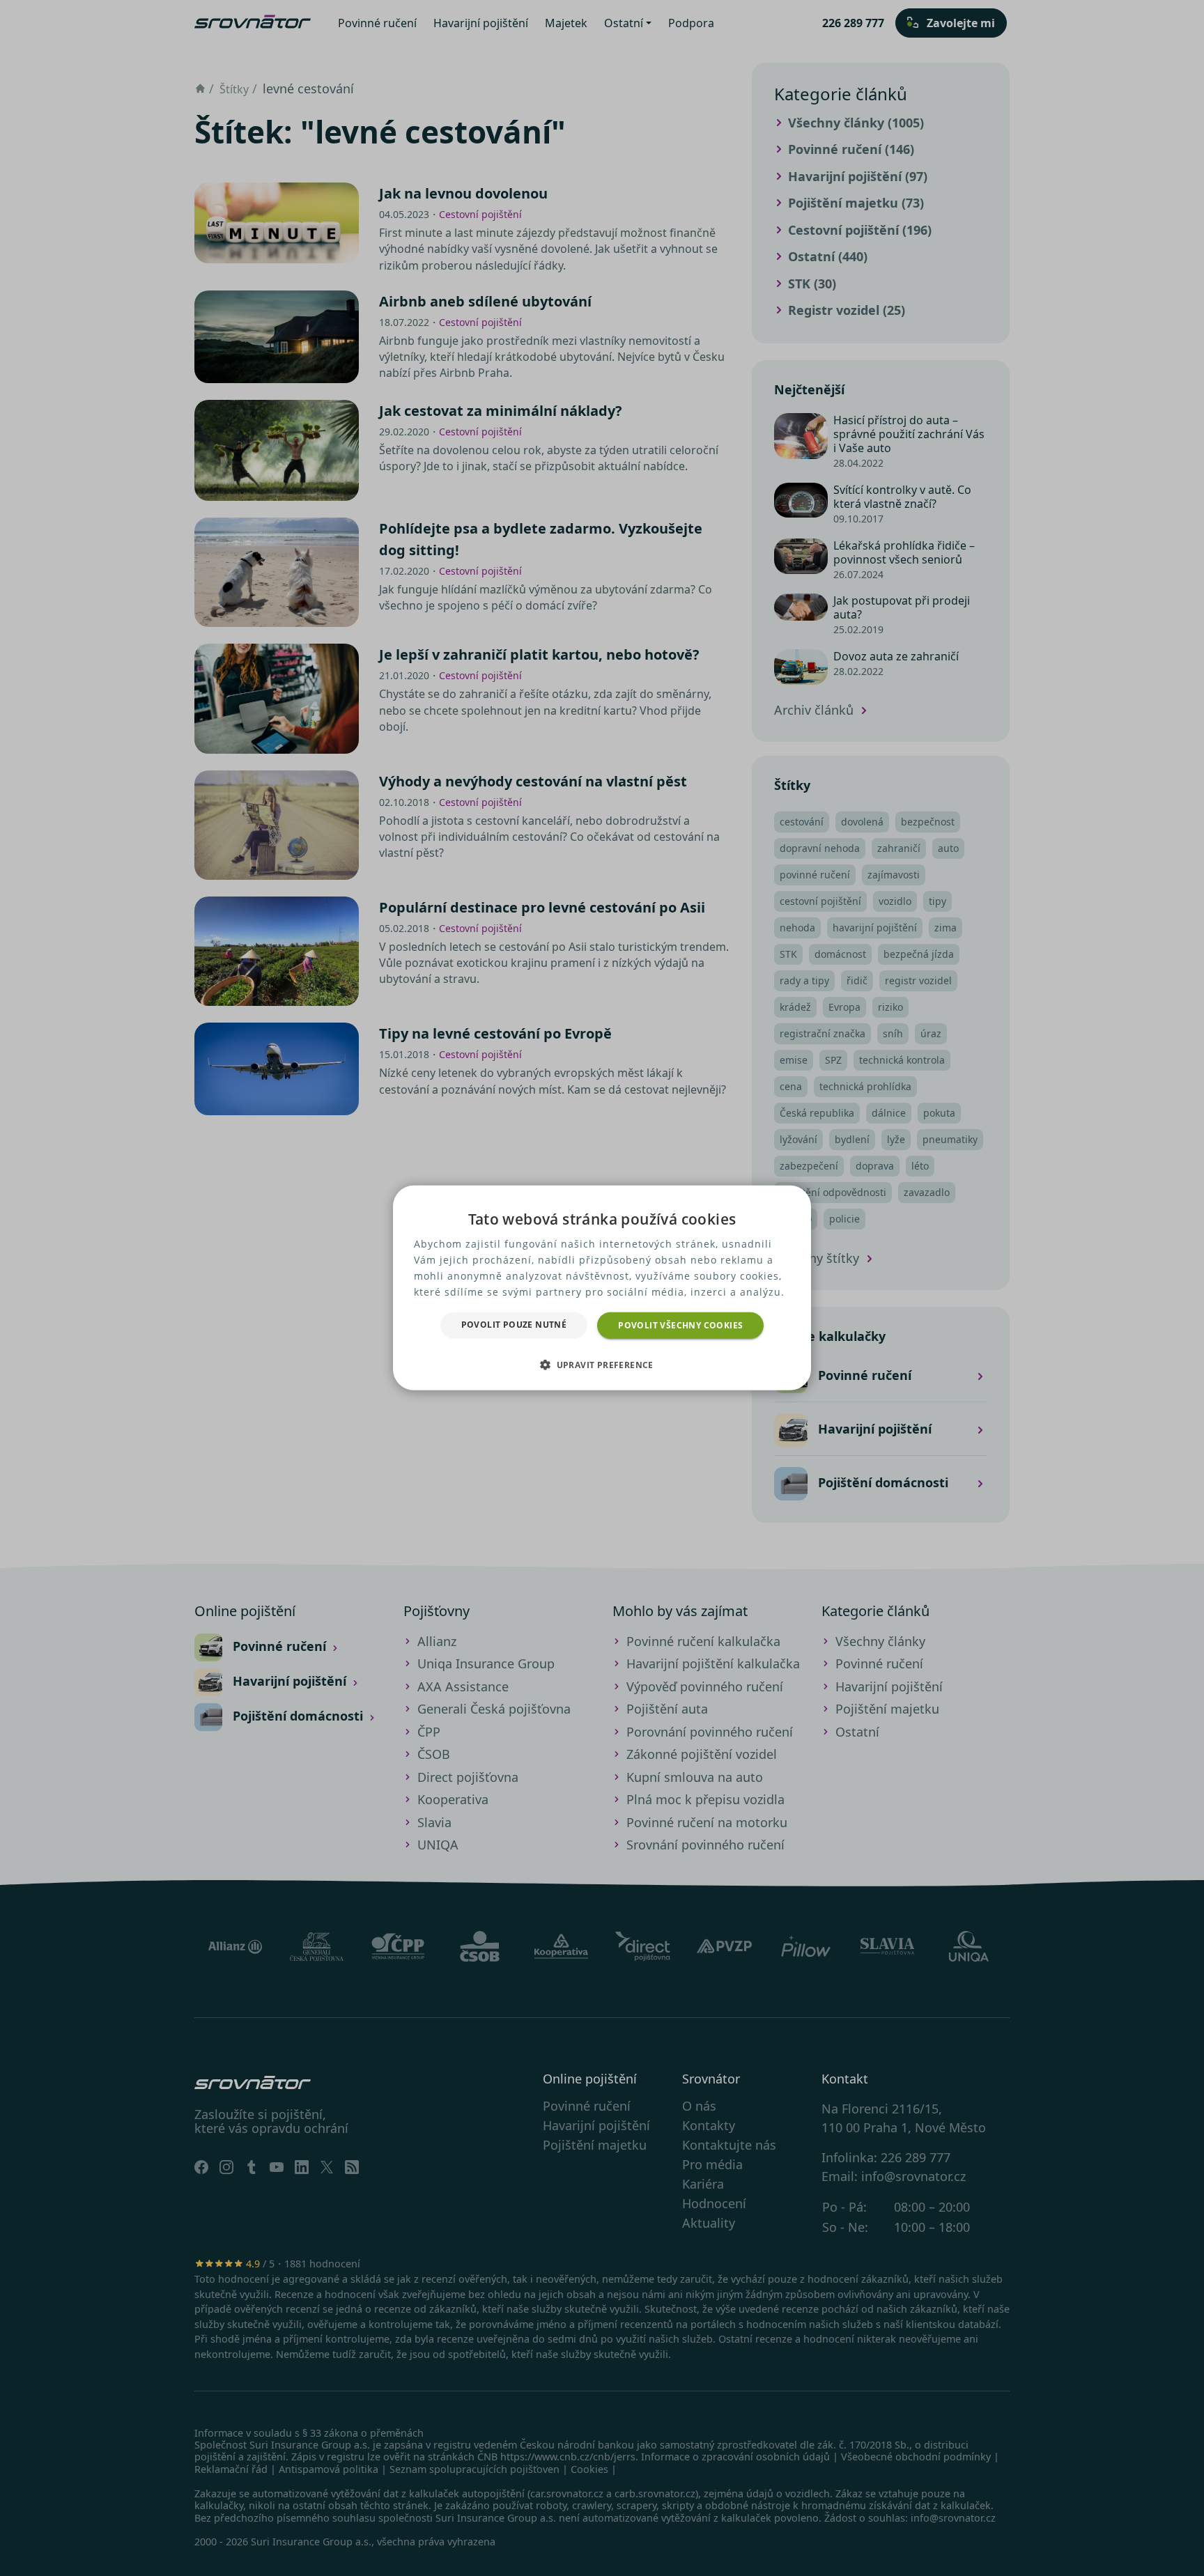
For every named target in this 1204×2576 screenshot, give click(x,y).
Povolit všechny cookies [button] (680, 1325)
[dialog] (602, 1288)
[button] (602, 1365)
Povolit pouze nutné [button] (514, 1325)
